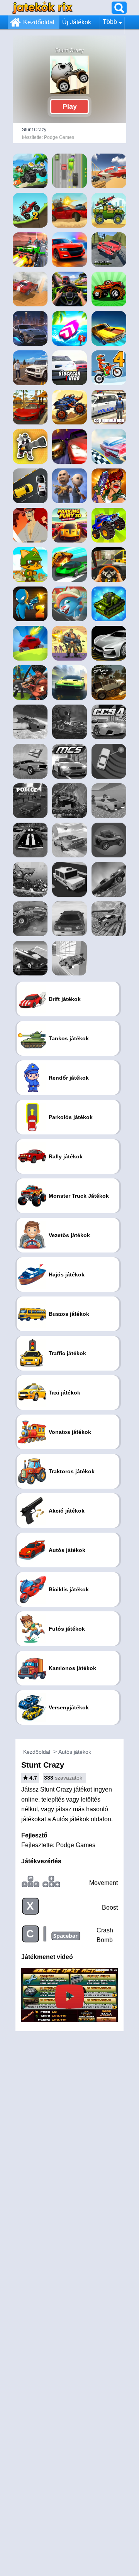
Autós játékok (75, 1752)
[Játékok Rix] (42, 8)
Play (70, 106)
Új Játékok (77, 22)
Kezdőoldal (39, 22)
